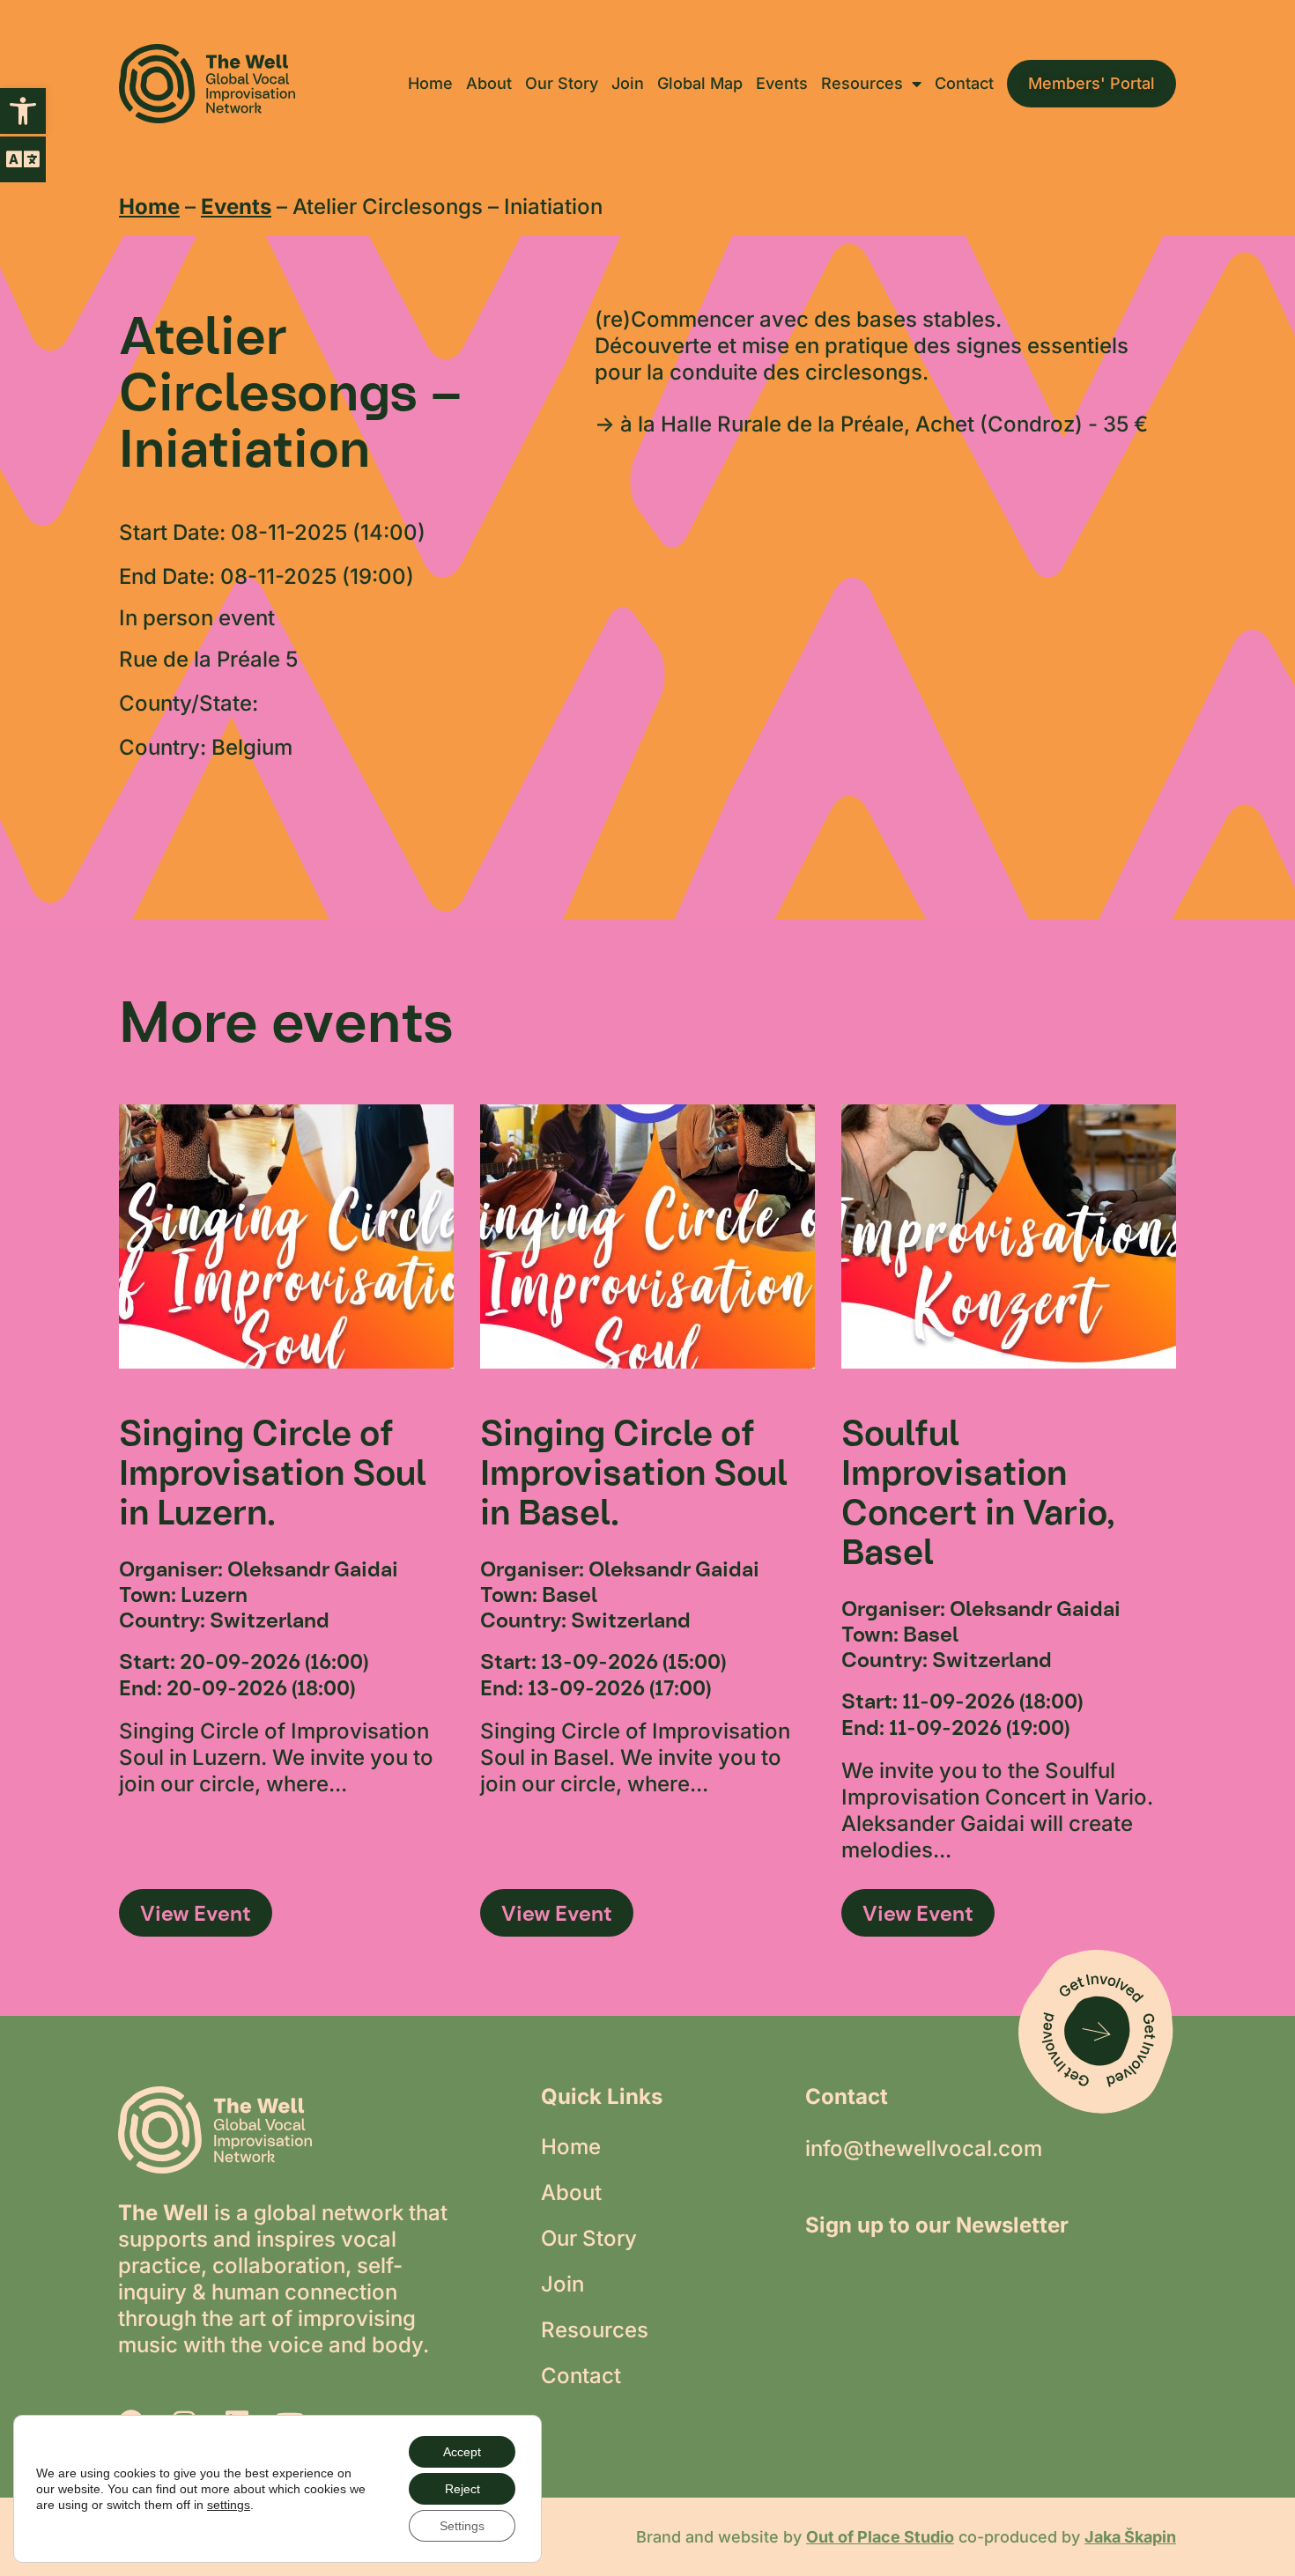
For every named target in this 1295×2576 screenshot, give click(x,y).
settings (229, 2505)
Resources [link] (862, 83)
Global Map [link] (700, 83)
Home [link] (430, 83)
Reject (462, 2489)
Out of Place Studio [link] (880, 2537)
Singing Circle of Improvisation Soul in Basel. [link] (634, 1472)
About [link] (489, 83)
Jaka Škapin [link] (1130, 2537)
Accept (462, 2452)
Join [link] (628, 83)
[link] (23, 111)
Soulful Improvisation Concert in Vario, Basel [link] (978, 1492)
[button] (23, 159)
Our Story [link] (562, 83)
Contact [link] (964, 83)
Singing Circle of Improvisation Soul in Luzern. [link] (273, 1472)
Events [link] (782, 83)
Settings (462, 2526)
